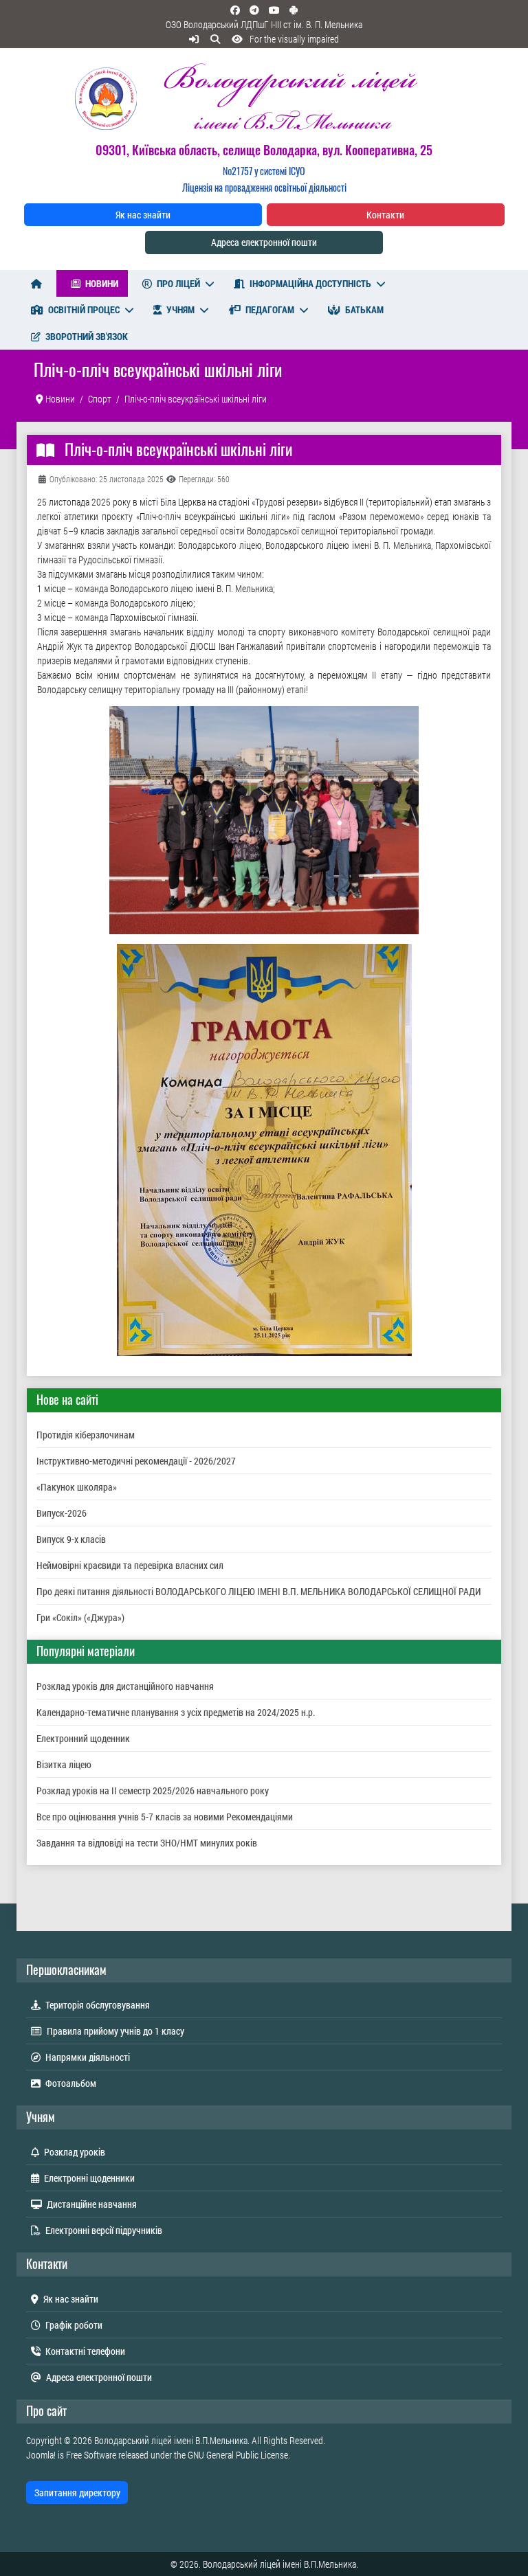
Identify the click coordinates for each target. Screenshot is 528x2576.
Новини (102, 283)
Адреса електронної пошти (264, 242)
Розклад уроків (75, 2152)
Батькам (364, 309)
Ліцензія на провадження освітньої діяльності (264, 187)
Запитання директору (77, 2493)
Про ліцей (178, 283)
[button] (283, 39)
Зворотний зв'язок (87, 336)
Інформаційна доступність (310, 283)
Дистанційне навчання (92, 2204)
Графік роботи (74, 2325)
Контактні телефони (85, 2351)
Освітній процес (84, 309)
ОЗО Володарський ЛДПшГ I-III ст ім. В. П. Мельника (264, 24)
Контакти (385, 215)
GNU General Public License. (239, 2455)
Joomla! (41, 2455)
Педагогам (270, 309)
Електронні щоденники (89, 2178)
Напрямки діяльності (88, 2057)
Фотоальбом (71, 2083)
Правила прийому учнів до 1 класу (115, 2031)
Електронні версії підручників (104, 2230)
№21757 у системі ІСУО (264, 171)
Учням (180, 309)
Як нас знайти (143, 215)
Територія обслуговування (98, 2005)
